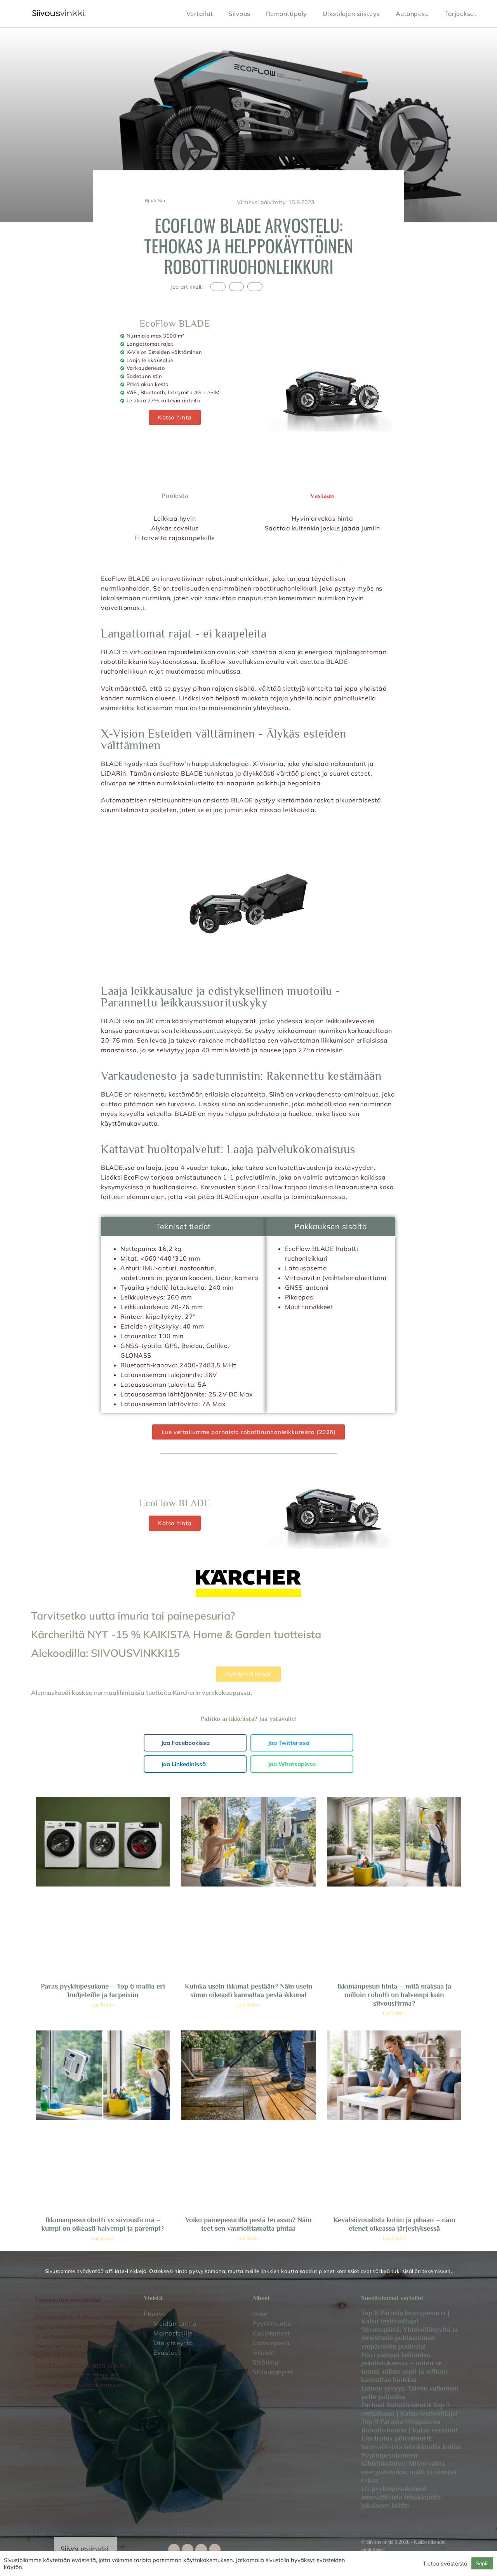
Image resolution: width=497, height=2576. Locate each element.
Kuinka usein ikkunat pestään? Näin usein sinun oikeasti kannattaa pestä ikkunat (248, 1990)
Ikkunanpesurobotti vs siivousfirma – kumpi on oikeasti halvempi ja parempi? (103, 2224)
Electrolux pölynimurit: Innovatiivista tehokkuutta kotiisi (411, 2443)
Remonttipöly (287, 14)
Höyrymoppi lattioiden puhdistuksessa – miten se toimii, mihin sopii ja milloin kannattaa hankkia (404, 2367)
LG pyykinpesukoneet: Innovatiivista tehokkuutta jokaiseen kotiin (401, 2497)
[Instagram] (201, 2550)
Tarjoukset (460, 14)
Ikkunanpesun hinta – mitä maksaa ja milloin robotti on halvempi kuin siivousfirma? (394, 1995)
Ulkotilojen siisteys (351, 14)
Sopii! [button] (482, 2563)
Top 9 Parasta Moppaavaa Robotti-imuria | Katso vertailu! (409, 2426)
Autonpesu (412, 14)
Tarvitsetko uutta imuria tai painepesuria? (133, 1616)
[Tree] (215, 2550)
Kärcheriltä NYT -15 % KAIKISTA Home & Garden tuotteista (176, 1634)
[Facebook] (174, 2550)
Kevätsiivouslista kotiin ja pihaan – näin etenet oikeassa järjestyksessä (394, 2224)
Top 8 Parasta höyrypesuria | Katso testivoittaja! (405, 2317)
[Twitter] (188, 2550)
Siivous (239, 14)
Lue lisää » (103, 2005)
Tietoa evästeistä (445, 2564)
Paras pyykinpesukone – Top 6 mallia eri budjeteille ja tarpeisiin (103, 1990)
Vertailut (200, 14)
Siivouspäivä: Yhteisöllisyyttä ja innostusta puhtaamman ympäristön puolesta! (409, 2338)
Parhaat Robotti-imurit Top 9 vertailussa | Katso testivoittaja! (409, 2409)
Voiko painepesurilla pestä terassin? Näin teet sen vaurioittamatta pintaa (248, 2224)
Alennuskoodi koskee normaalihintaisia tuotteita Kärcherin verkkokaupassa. (142, 1693)
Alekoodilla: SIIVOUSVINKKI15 (105, 1653)
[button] (218, 287)
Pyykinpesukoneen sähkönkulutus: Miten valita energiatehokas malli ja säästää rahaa (409, 2468)
